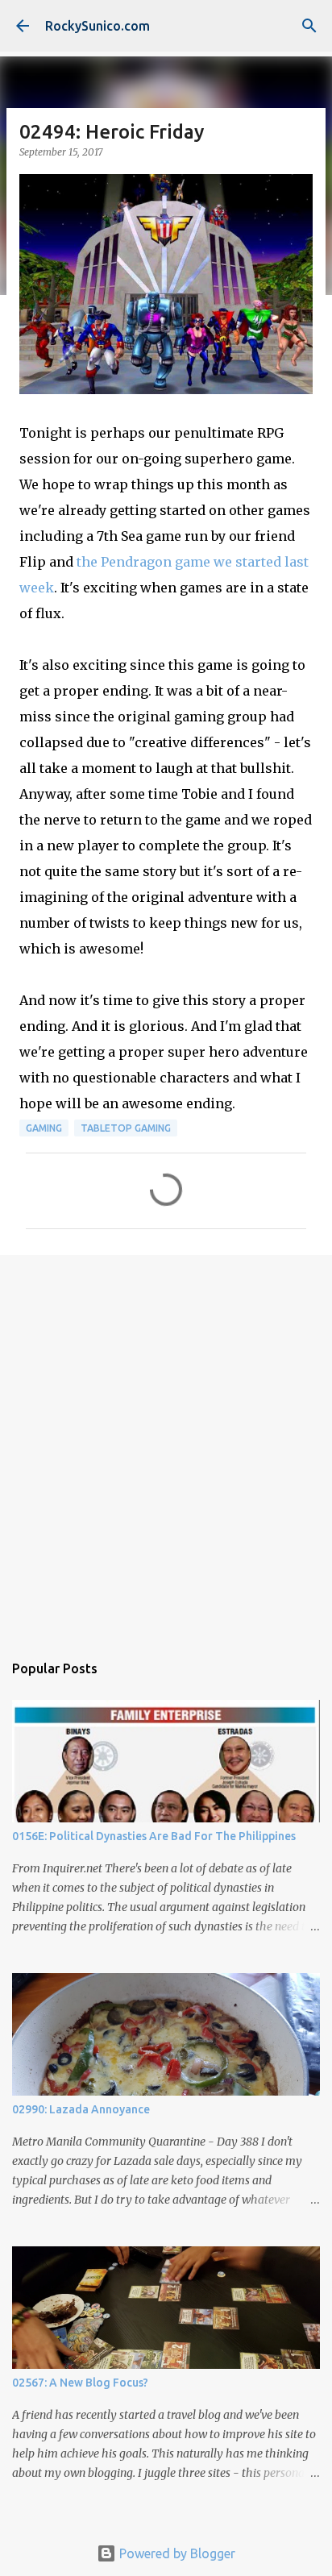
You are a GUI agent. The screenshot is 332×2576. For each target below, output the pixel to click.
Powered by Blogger (176, 2553)
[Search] (309, 26)
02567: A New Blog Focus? (80, 2383)
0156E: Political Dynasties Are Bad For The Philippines (154, 1836)
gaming (44, 1128)
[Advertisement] (166, 1445)
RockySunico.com (98, 26)
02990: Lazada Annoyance (81, 2109)
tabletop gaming (126, 1128)
